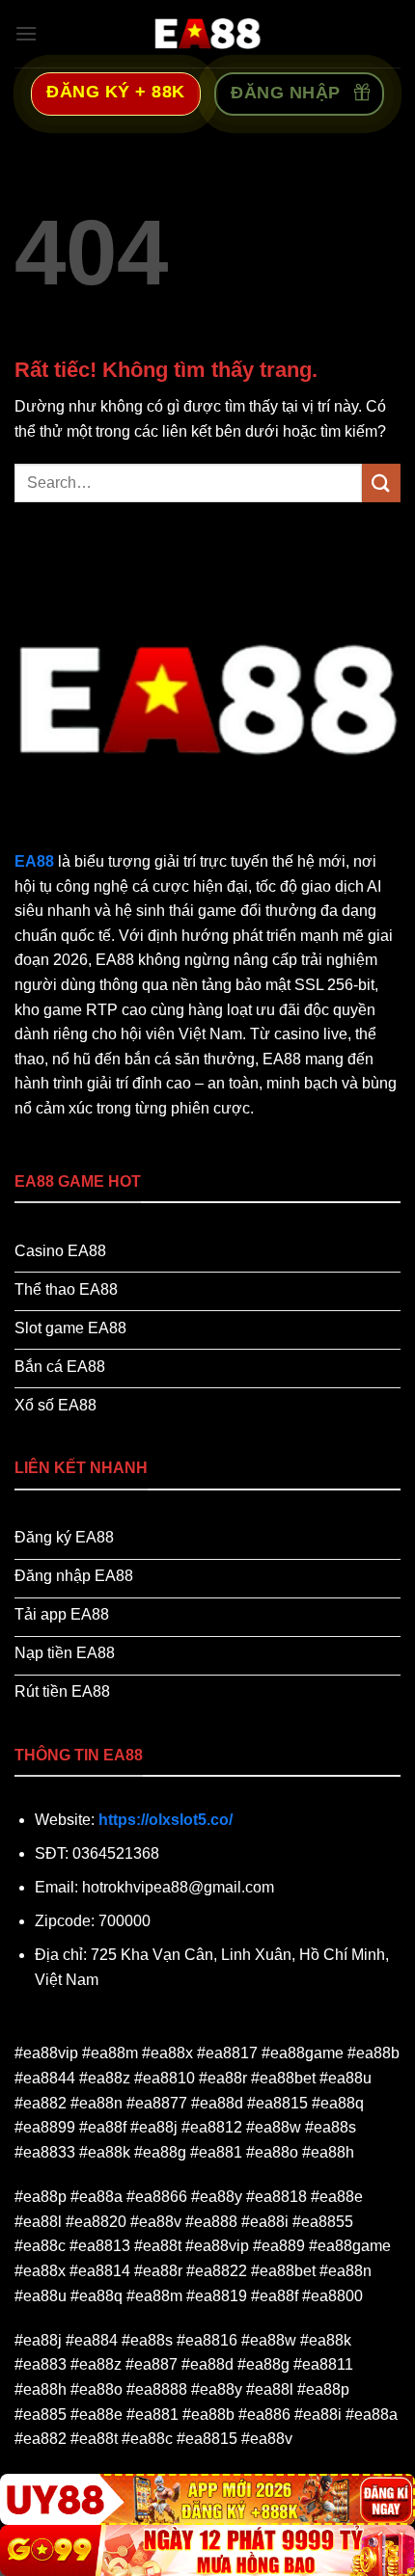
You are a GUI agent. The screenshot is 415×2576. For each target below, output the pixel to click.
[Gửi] (381, 483)
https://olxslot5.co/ (166, 1820)
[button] (26, 33)
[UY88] (207, 2499)
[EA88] (207, 34)
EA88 (34, 861)
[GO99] (207, 2550)
